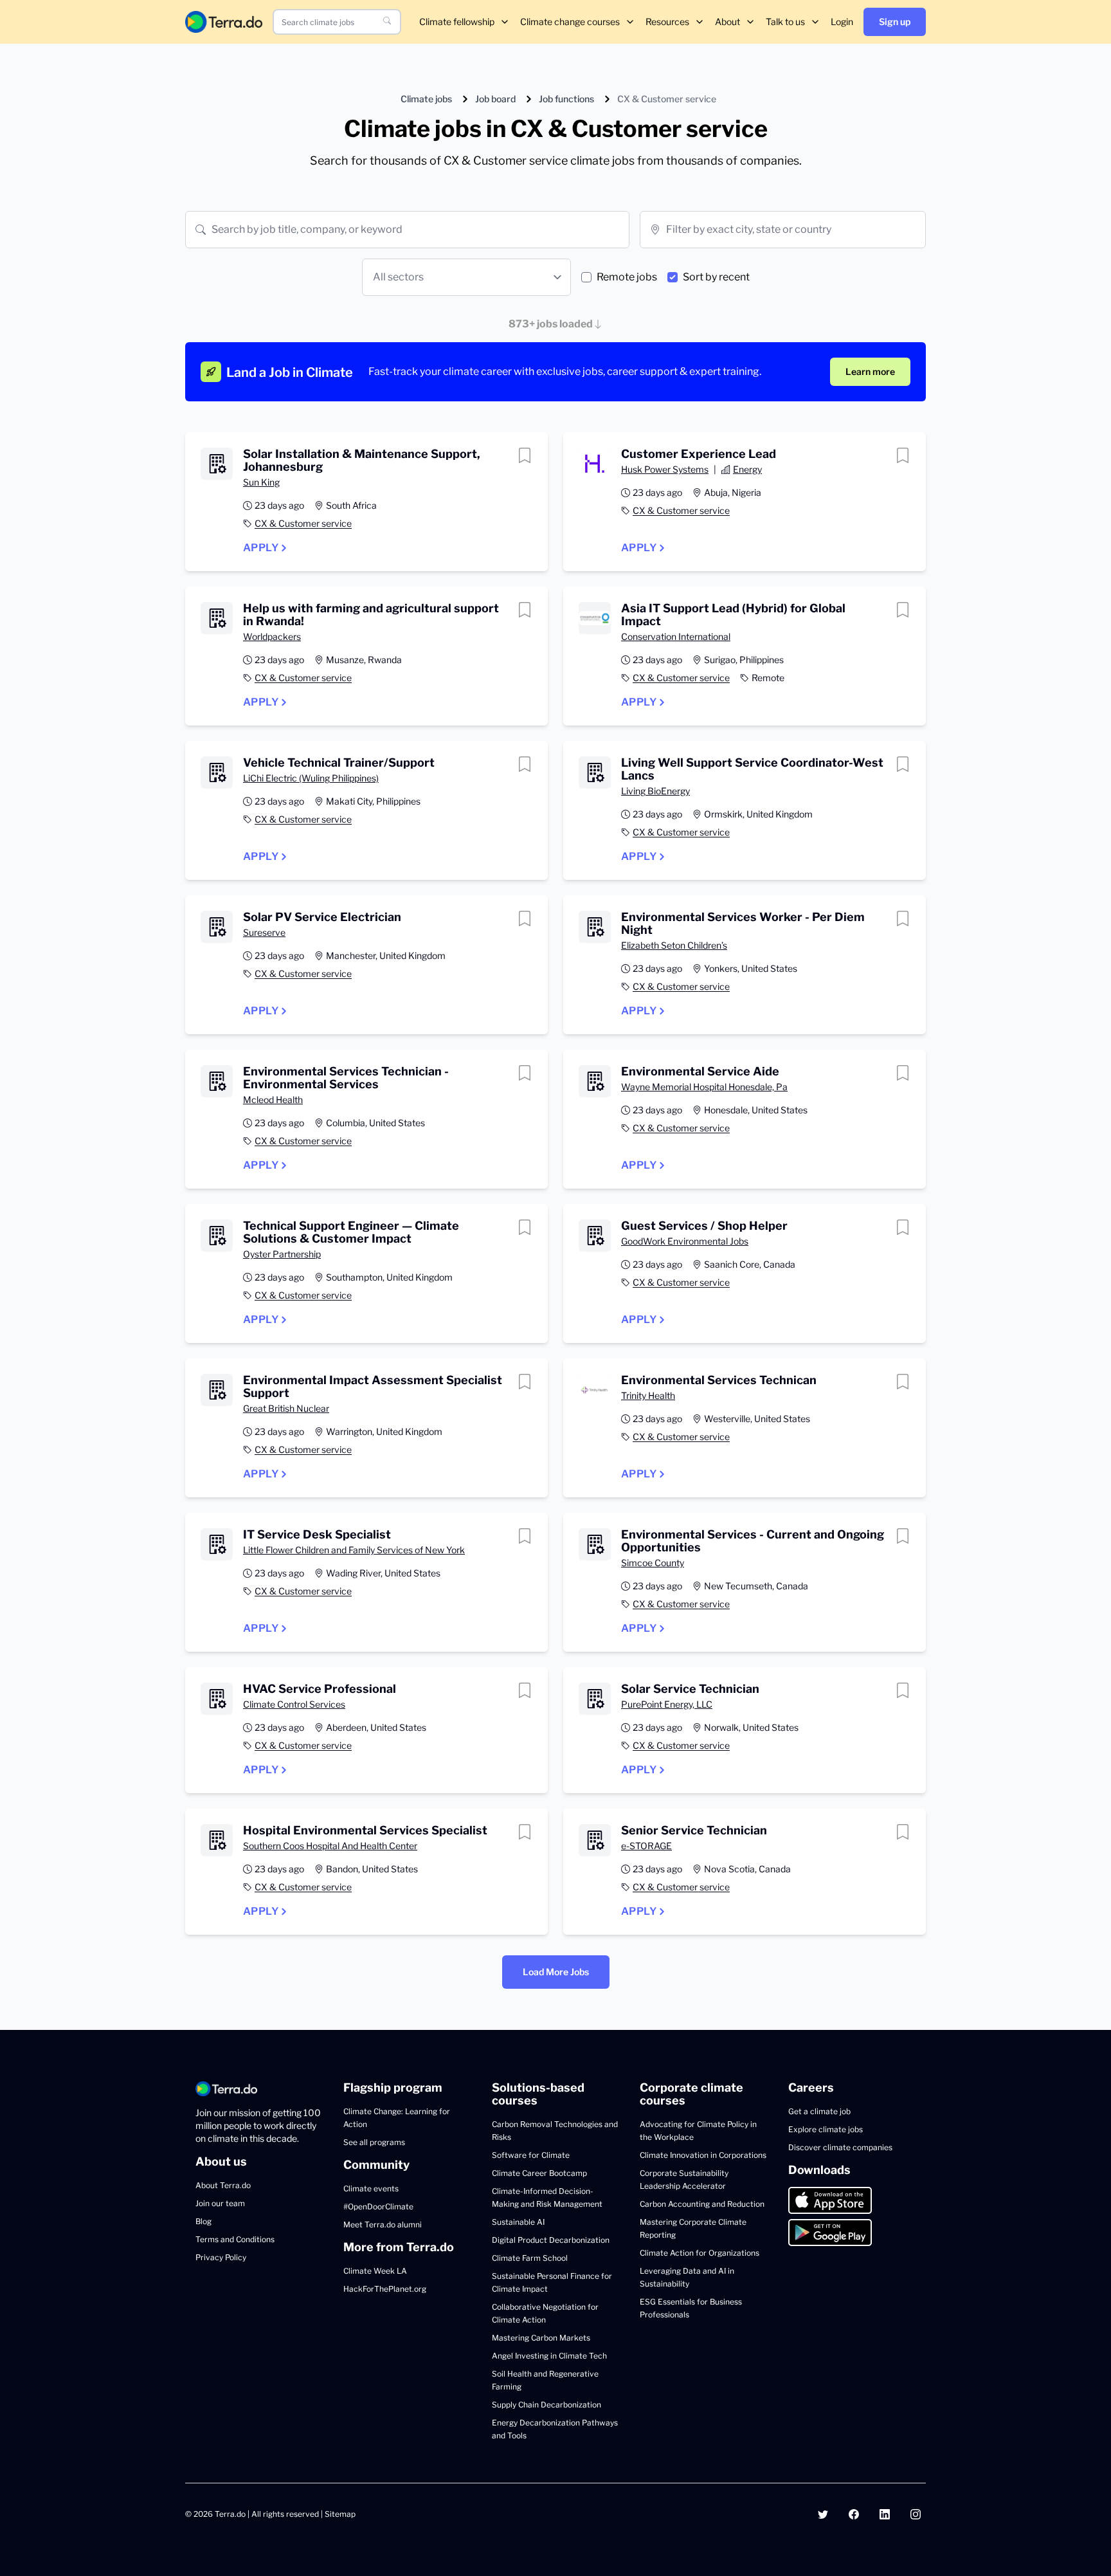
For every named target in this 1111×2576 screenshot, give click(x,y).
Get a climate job (819, 2111)
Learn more (870, 371)
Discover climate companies (840, 2147)
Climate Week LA (375, 2271)
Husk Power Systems (665, 469)
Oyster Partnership (282, 1254)
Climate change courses (570, 22)
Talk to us (785, 22)
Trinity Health (648, 1395)
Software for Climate (531, 2155)
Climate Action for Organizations (700, 2253)
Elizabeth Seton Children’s (674, 945)
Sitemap (340, 2514)
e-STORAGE (646, 1846)
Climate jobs (426, 99)
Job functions (566, 99)
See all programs (374, 2142)
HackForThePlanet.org (385, 2289)
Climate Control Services (294, 1704)
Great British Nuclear (286, 1408)
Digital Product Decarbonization (551, 2240)
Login (842, 22)
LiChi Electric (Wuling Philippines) (311, 778)
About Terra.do (223, 2185)
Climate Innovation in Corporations (703, 2155)
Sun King (261, 482)
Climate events (371, 2188)
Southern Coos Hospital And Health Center (330, 1846)
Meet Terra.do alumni (383, 2224)
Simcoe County (653, 1563)
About (727, 22)
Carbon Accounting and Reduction (702, 2204)
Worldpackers (272, 636)
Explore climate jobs (826, 2129)
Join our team (220, 2203)
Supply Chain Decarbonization (546, 2405)
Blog (203, 2221)
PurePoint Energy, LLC (667, 1704)
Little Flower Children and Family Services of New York (354, 1550)
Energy (747, 469)
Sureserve (264, 932)
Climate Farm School (530, 2258)
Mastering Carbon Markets (541, 2338)
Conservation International (676, 636)
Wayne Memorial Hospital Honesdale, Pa (704, 1087)
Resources (667, 22)
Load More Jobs (556, 1972)
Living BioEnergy (655, 791)
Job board (495, 99)
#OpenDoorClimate (378, 2206)
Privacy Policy (221, 2257)
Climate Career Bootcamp (539, 2173)
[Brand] (224, 22)
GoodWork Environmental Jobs (685, 1241)
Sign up (895, 22)
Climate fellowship (457, 22)
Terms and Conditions (235, 2239)
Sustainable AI (518, 2222)
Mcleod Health (273, 1100)
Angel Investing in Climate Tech (549, 2356)
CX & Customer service (303, 523)
